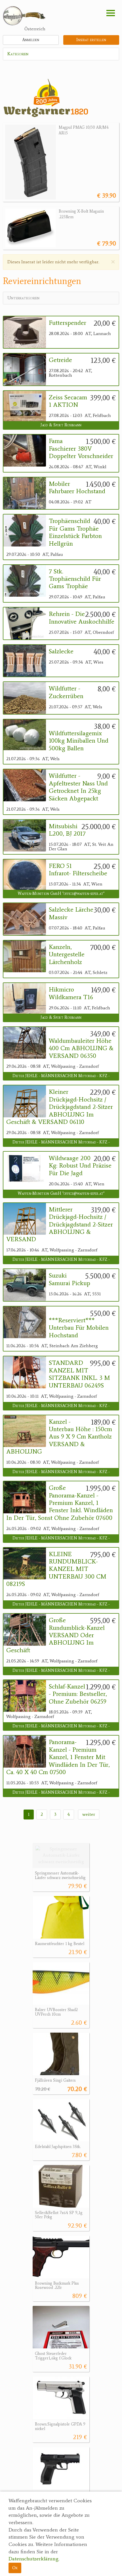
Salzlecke (61, 651)
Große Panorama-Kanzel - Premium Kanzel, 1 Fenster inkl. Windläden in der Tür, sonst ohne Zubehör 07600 (60, 1503)
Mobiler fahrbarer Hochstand (77, 488)
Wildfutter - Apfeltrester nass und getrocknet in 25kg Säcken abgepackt (78, 787)
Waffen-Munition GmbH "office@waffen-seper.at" (61, 894)
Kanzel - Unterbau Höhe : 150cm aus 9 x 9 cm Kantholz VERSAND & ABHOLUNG (59, 1437)
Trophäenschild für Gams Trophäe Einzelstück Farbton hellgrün (75, 532)
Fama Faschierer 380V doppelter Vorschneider (81, 449)
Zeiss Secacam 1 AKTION (68, 401)
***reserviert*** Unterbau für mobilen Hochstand (79, 1328)
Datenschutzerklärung (33, 2559)
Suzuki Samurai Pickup (70, 1279)
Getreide (60, 360)
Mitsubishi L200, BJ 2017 (67, 830)
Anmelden (31, 40)
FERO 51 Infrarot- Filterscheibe (78, 870)
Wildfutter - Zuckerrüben (66, 692)
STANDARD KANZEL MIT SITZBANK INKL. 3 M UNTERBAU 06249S (79, 1374)
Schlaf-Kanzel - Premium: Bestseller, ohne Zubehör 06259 (78, 1694)
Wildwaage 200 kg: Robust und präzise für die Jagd (80, 1166)
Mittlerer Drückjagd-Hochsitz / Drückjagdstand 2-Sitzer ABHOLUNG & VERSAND (60, 1225)
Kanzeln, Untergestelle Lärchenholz (67, 955)
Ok (15, 2568)
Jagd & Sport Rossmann (61, 425)
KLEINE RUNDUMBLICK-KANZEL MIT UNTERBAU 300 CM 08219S (56, 1569)
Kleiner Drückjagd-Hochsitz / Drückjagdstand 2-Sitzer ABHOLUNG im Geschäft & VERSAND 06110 (60, 1107)
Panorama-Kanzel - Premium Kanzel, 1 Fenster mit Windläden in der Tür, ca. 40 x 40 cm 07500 (58, 1757)
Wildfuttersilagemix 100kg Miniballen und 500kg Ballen (79, 741)
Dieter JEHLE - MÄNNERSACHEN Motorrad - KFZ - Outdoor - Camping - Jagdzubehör (61, 1077)
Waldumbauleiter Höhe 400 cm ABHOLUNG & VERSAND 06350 (81, 1048)
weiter (89, 1814)
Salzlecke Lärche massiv (71, 913)
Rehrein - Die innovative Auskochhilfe (82, 618)
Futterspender (68, 323)
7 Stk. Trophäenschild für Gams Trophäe (75, 579)
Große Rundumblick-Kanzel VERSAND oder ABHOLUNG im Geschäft (55, 1635)
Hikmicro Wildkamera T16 (71, 993)
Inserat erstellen (91, 40)
